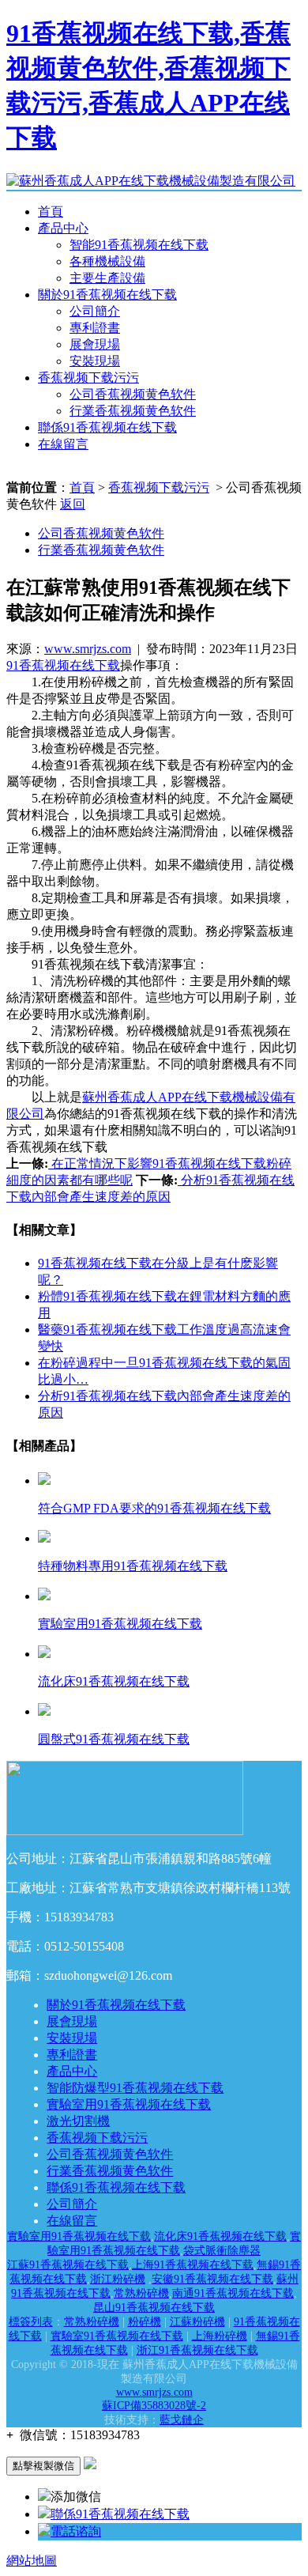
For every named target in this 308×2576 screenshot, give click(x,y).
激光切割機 (78, 2121)
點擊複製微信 (43, 2466)
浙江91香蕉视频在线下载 (197, 2350)
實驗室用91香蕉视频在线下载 (129, 2104)
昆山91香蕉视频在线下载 (154, 2308)
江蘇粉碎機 (197, 2322)
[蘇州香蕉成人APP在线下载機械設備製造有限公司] (151, 181)
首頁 (51, 212)
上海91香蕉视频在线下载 (193, 2265)
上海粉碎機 (220, 2336)
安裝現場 (95, 361)
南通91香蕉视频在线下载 (233, 2293)
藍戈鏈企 (182, 2420)
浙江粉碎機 (118, 2279)
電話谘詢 (76, 2531)
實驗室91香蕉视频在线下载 (117, 2336)
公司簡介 (95, 311)
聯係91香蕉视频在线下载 (107, 427)
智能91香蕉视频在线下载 (139, 245)
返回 (73, 504)
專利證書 (95, 328)
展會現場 (95, 344)
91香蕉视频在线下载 (63, 665)
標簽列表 (31, 2322)
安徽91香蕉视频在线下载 (212, 2279)
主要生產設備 (107, 278)
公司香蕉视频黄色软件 (133, 394)
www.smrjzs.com (88, 649)
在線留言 (63, 444)
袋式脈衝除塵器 (222, 2251)
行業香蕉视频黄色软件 (133, 411)
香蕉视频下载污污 (88, 378)
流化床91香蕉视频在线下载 (220, 2236)
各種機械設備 (107, 261)
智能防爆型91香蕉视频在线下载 (135, 2088)
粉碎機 (145, 2322)
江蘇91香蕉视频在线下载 (68, 2265)
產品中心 (63, 228)
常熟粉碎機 (141, 2293)
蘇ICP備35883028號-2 (154, 2406)
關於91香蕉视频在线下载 (107, 295)
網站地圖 (32, 2561)
